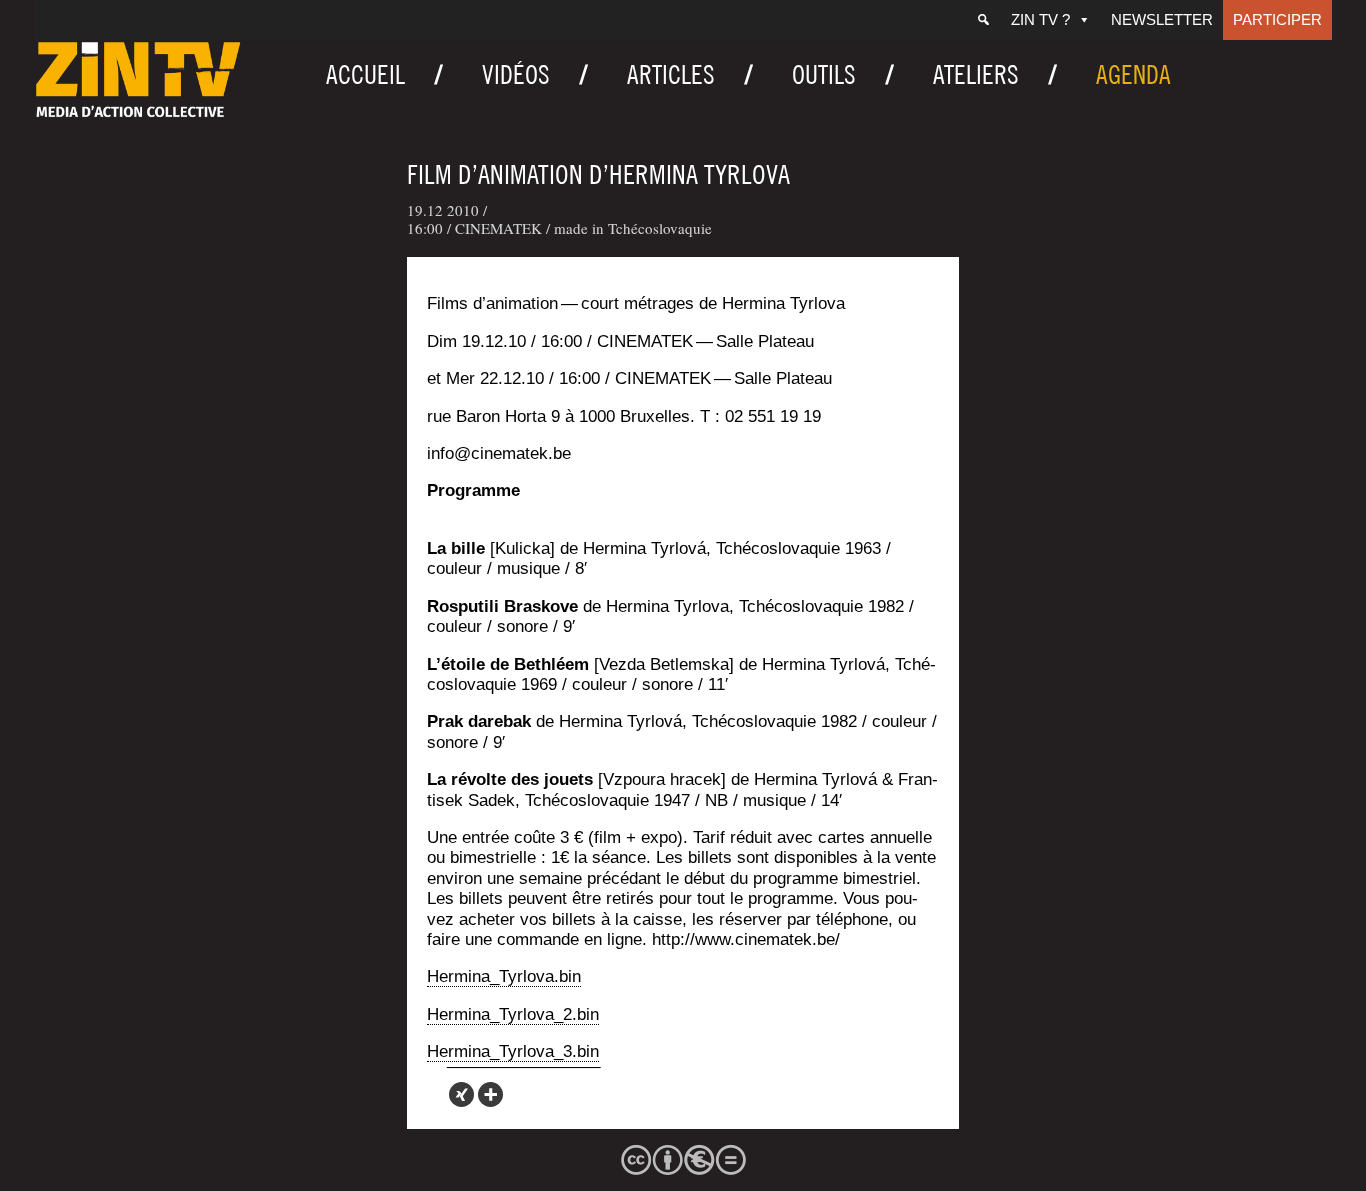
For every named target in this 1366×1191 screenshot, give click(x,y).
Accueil (365, 74)
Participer (1277, 19)
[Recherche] (983, 20)
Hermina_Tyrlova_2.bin (513, 1014)
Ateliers (976, 74)
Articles (671, 74)
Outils (824, 74)
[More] (490, 1094)
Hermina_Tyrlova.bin (504, 976)
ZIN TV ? (1040, 19)
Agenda (1133, 74)
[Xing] (461, 1094)
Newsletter (1162, 19)
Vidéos (516, 74)
